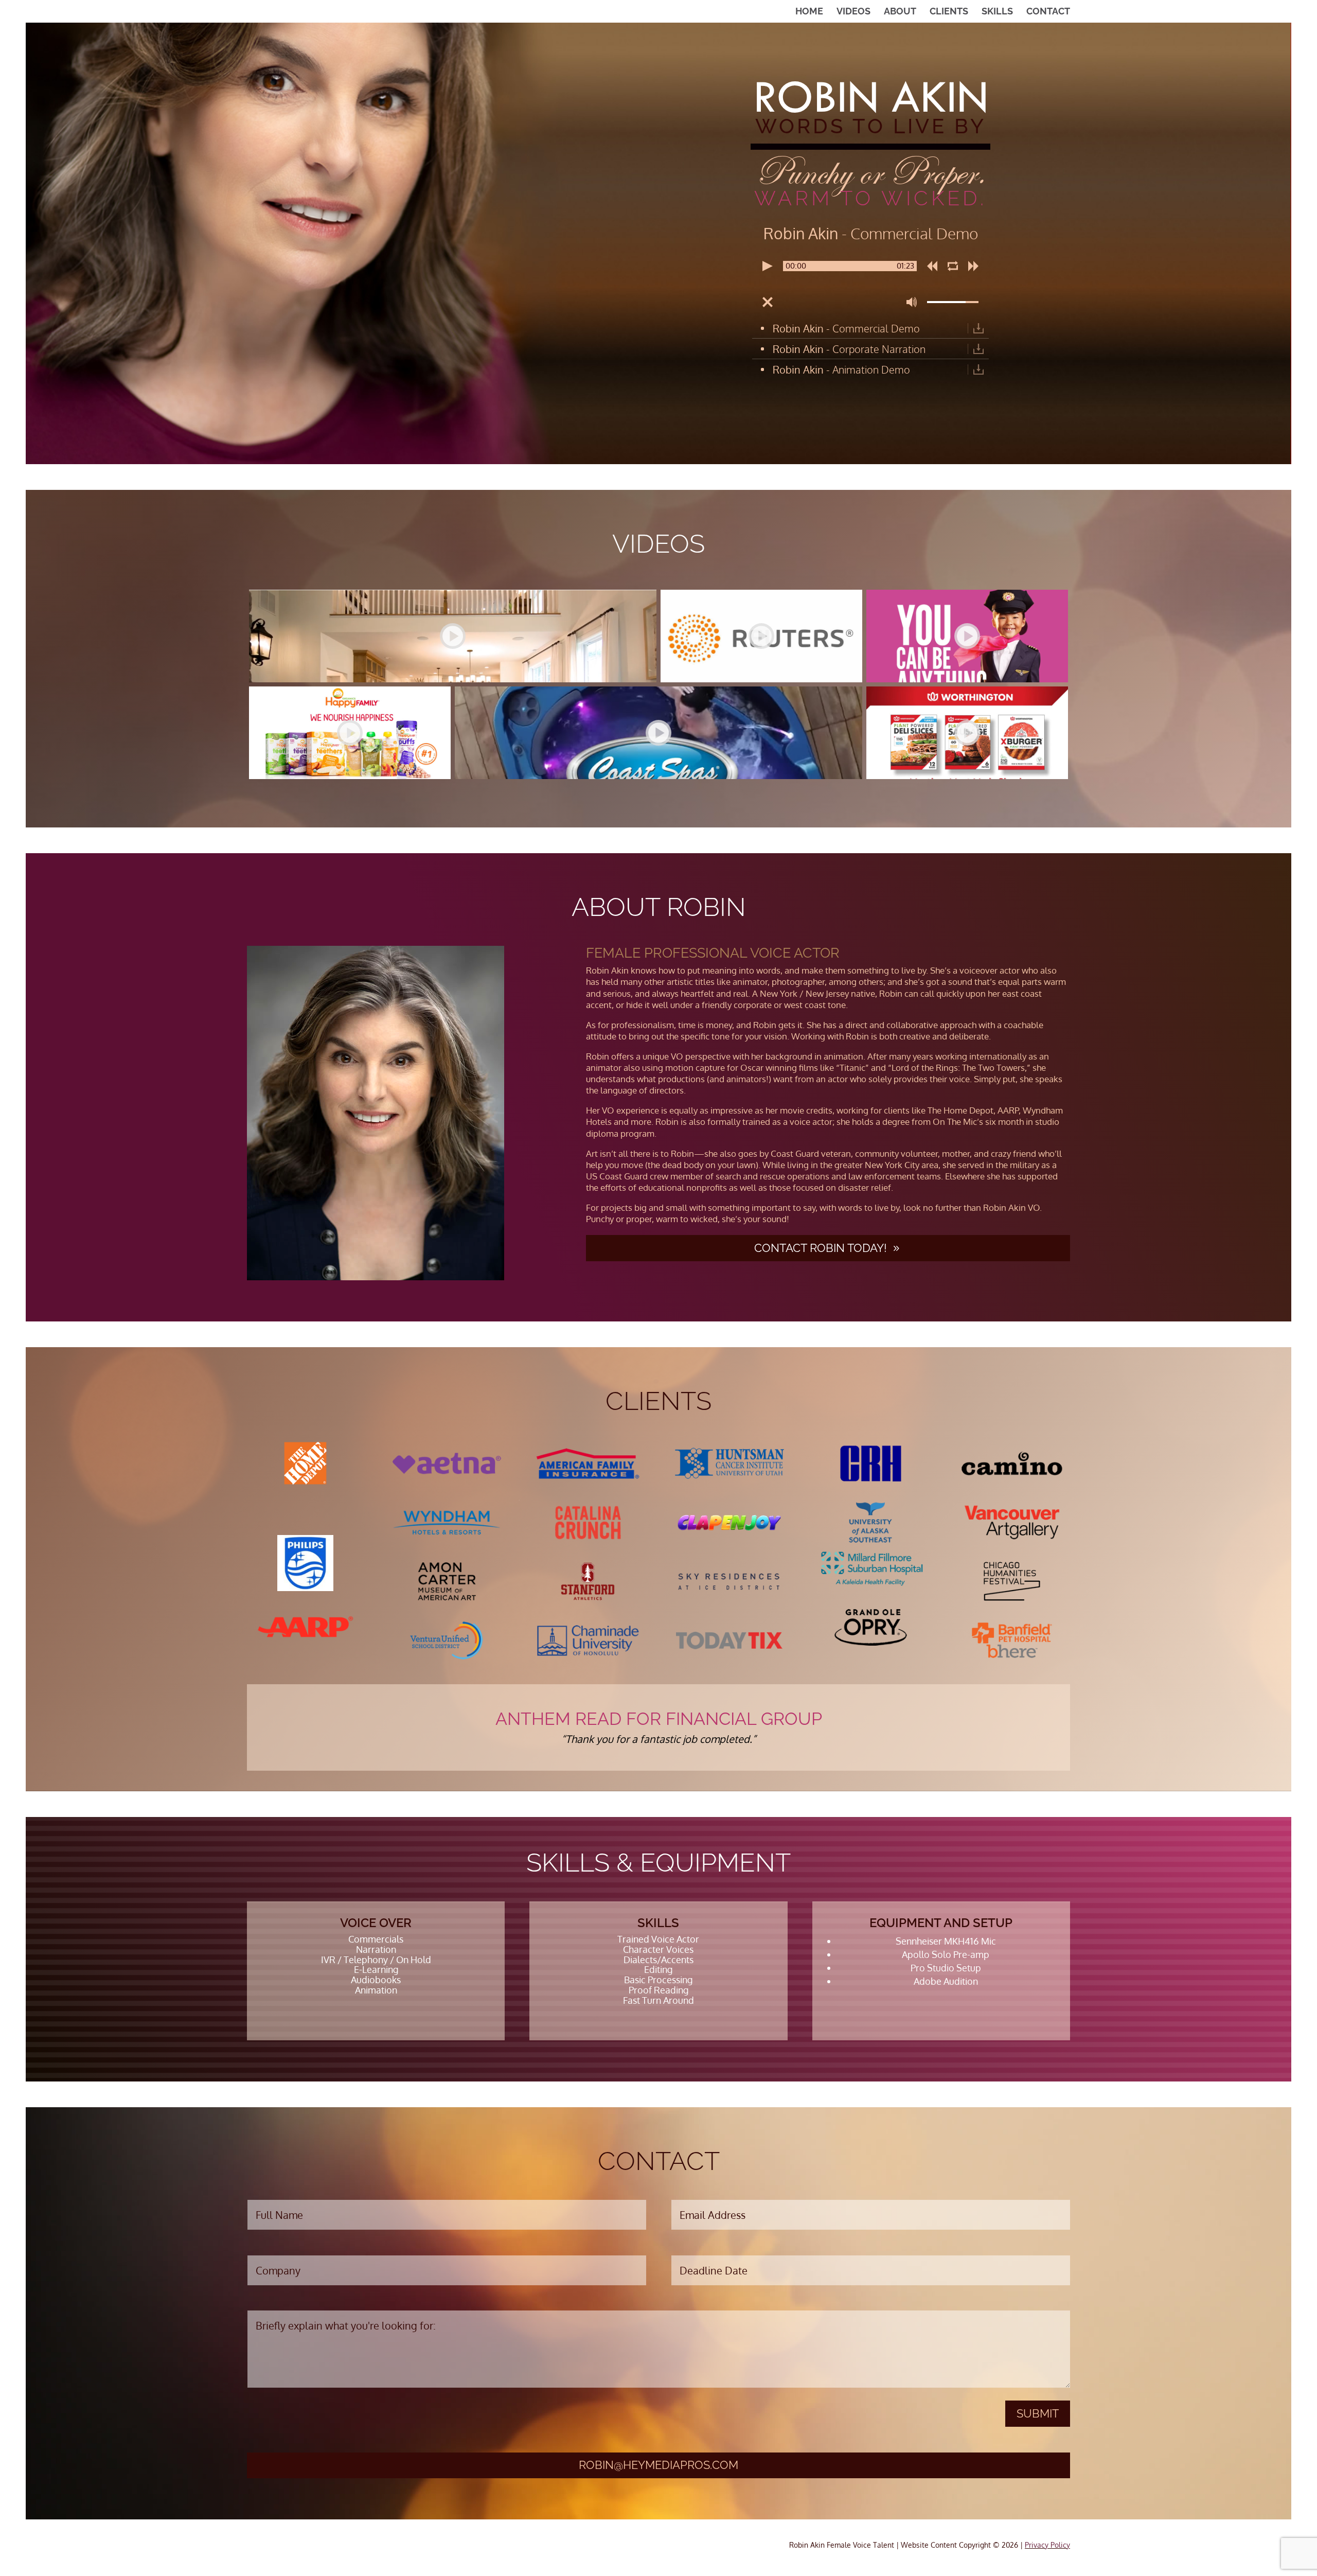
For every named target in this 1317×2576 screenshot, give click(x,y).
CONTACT (1048, 12)
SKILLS (997, 12)
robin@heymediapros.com (658, 2465)
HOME (809, 12)
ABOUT (900, 12)
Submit (1038, 2413)
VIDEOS (853, 12)
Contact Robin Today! (821, 1248)
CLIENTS (949, 12)
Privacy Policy (1047, 2545)
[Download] (978, 328)
